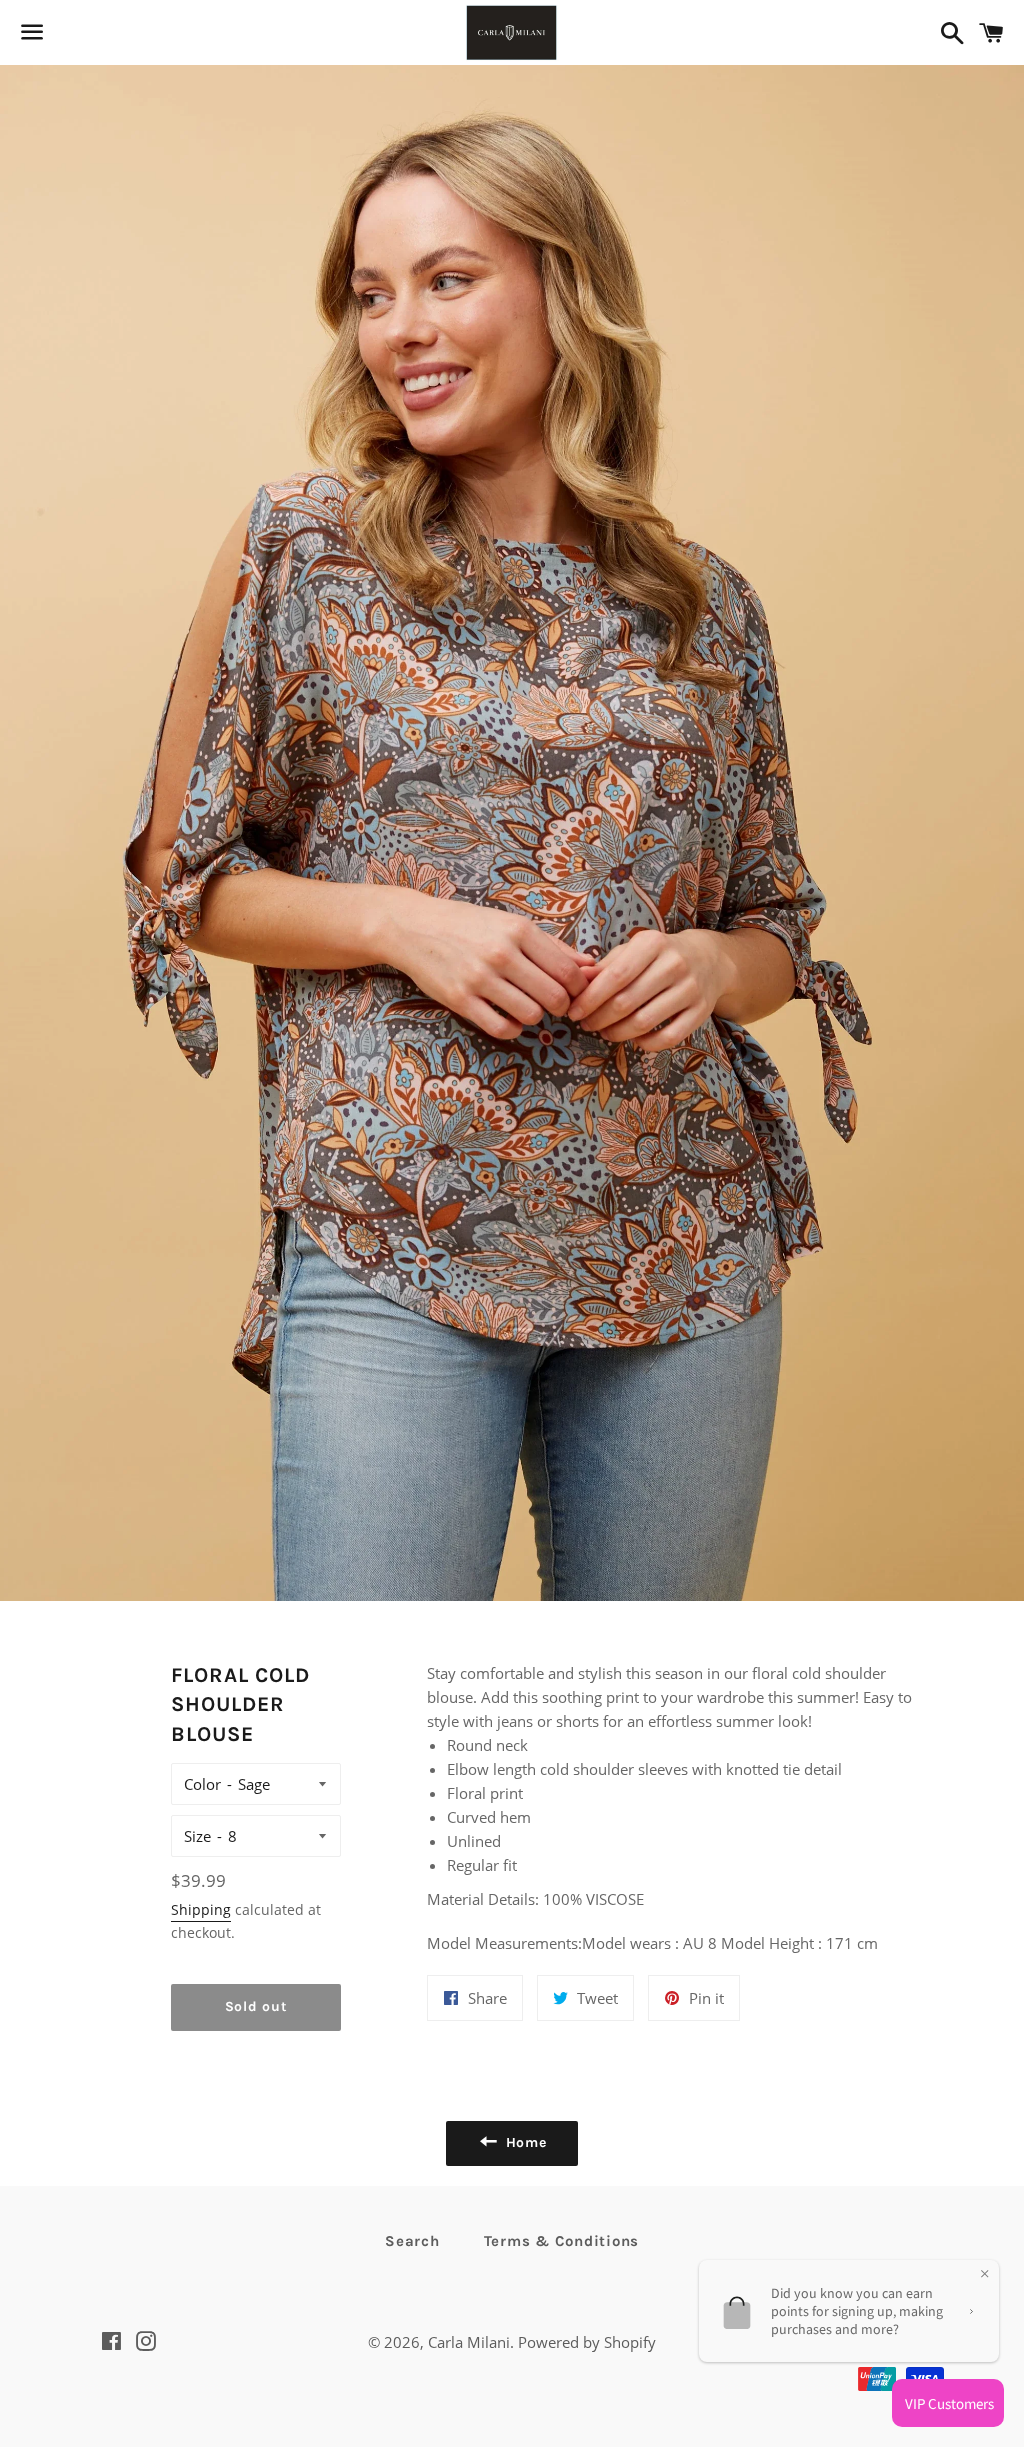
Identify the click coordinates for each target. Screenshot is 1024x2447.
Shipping (201, 1909)
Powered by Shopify (587, 2342)
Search (412, 2241)
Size (197, 1836)
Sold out (256, 2006)
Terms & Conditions (562, 2241)
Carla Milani (469, 2342)
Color (202, 1784)
